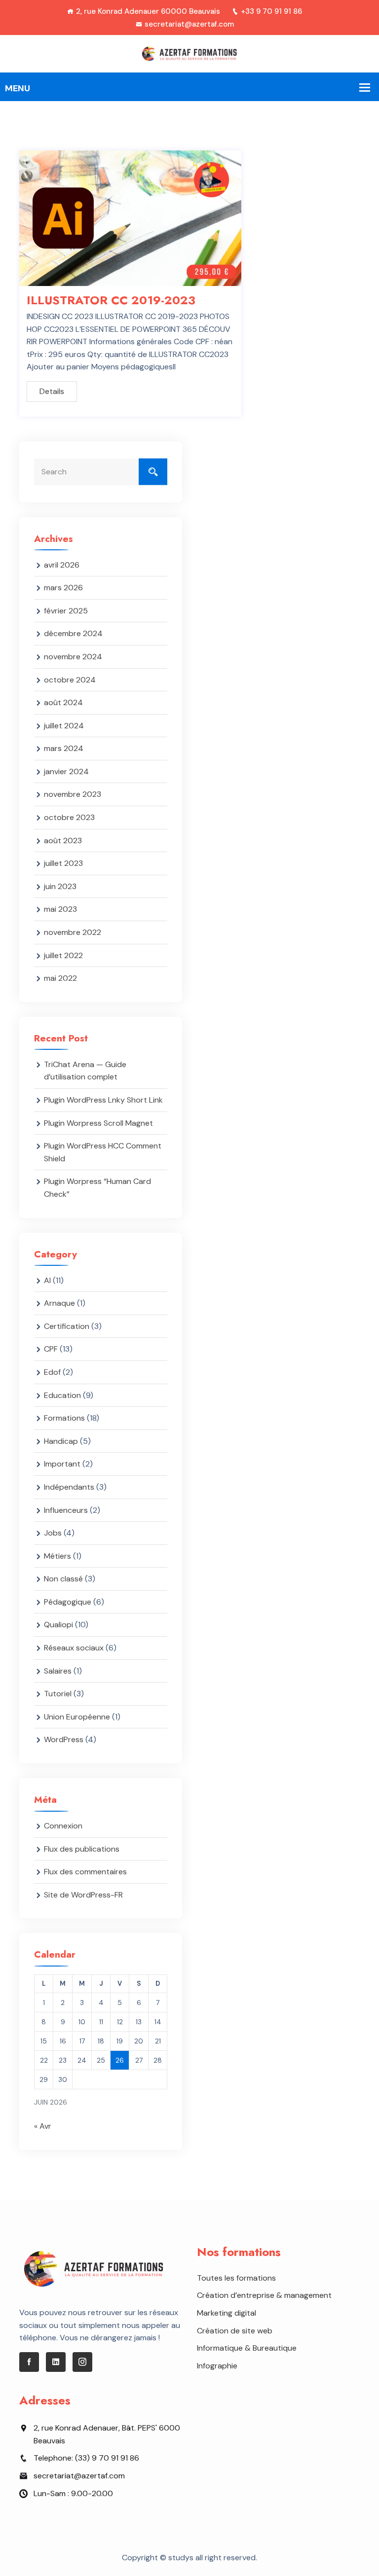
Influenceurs (66, 1510)
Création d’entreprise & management (264, 2295)
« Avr (43, 2126)
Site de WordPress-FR (83, 1895)
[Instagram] (82, 2362)
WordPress (64, 1739)
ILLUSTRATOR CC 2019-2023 (111, 300)
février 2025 (66, 611)
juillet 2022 (63, 955)
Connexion (63, 1826)
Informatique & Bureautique (247, 2348)
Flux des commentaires (85, 1872)
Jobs (53, 1533)
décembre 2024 (73, 633)
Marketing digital (227, 2313)
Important (62, 1464)
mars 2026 (63, 588)
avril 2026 (62, 565)
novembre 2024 (73, 657)
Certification (67, 1326)
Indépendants (69, 1487)
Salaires (58, 1671)
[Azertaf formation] (190, 53)
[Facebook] (29, 2362)
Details (52, 391)
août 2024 (63, 702)
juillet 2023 (63, 863)
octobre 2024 (70, 680)
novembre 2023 (73, 794)
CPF (51, 1349)
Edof (52, 1372)
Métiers (57, 1556)
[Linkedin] (56, 2362)
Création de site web (235, 2331)
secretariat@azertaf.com (189, 24)
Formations (64, 1418)
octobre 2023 (69, 817)
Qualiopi (58, 1625)
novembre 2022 (73, 932)
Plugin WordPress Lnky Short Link (103, 1100)
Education (62, 1395)
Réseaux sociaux (74, 1648)
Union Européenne (77, 1717)
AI (47, 1280)
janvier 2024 (66, 771)
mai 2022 (60, 978)
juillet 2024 (64, 726)
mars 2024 (64, 748)
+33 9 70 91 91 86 (271, 11)
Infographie (217, 2366)
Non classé (63, 1579)
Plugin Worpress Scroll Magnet (98, 1123)
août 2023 (63, 841)
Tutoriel (58, 1694)
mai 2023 (60, 909)
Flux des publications (82, 1849)
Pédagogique (68, 1602)
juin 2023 (60, 886)
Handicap (61, 1441)
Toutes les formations (236, 2278)
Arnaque (59, 1303)
